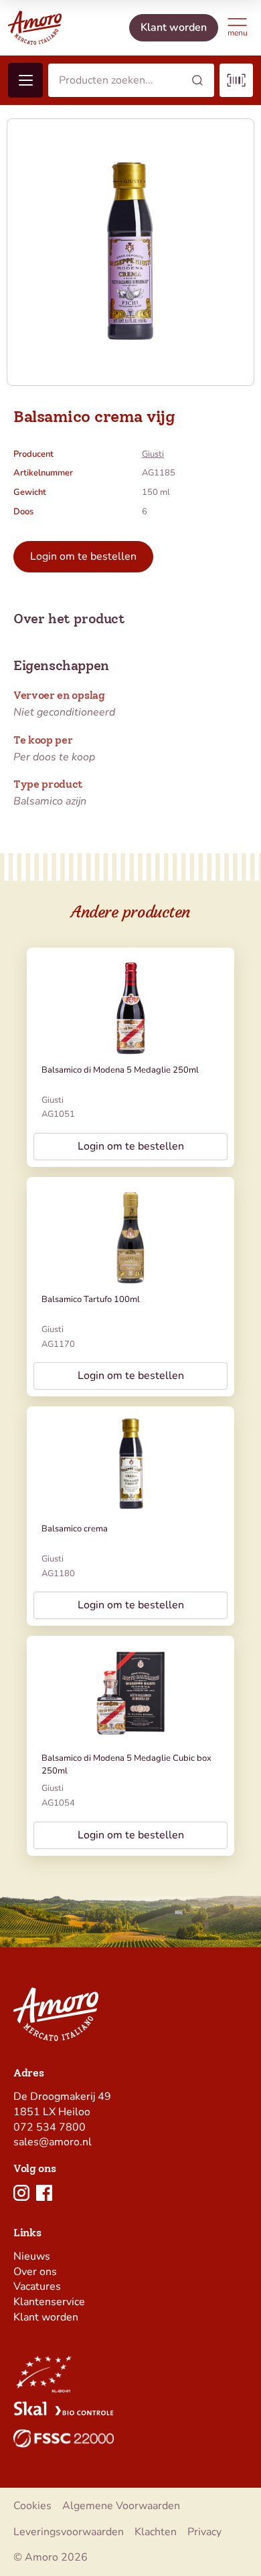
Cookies (32, 2506)
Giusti (153, 454)
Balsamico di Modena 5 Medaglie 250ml (120, 1070)
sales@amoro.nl (53, 2142)
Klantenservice (49, 2302)
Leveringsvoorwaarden (69, 2532)
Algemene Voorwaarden (121, 2506)
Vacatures (37, 2286)
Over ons (35, 2272)
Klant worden (46, 2317)
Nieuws (32, 2256)
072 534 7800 (50, 2127)
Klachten (156, 2532)
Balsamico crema (75, 1529)
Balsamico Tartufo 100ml (91, 1299)
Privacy (204, 2532)
